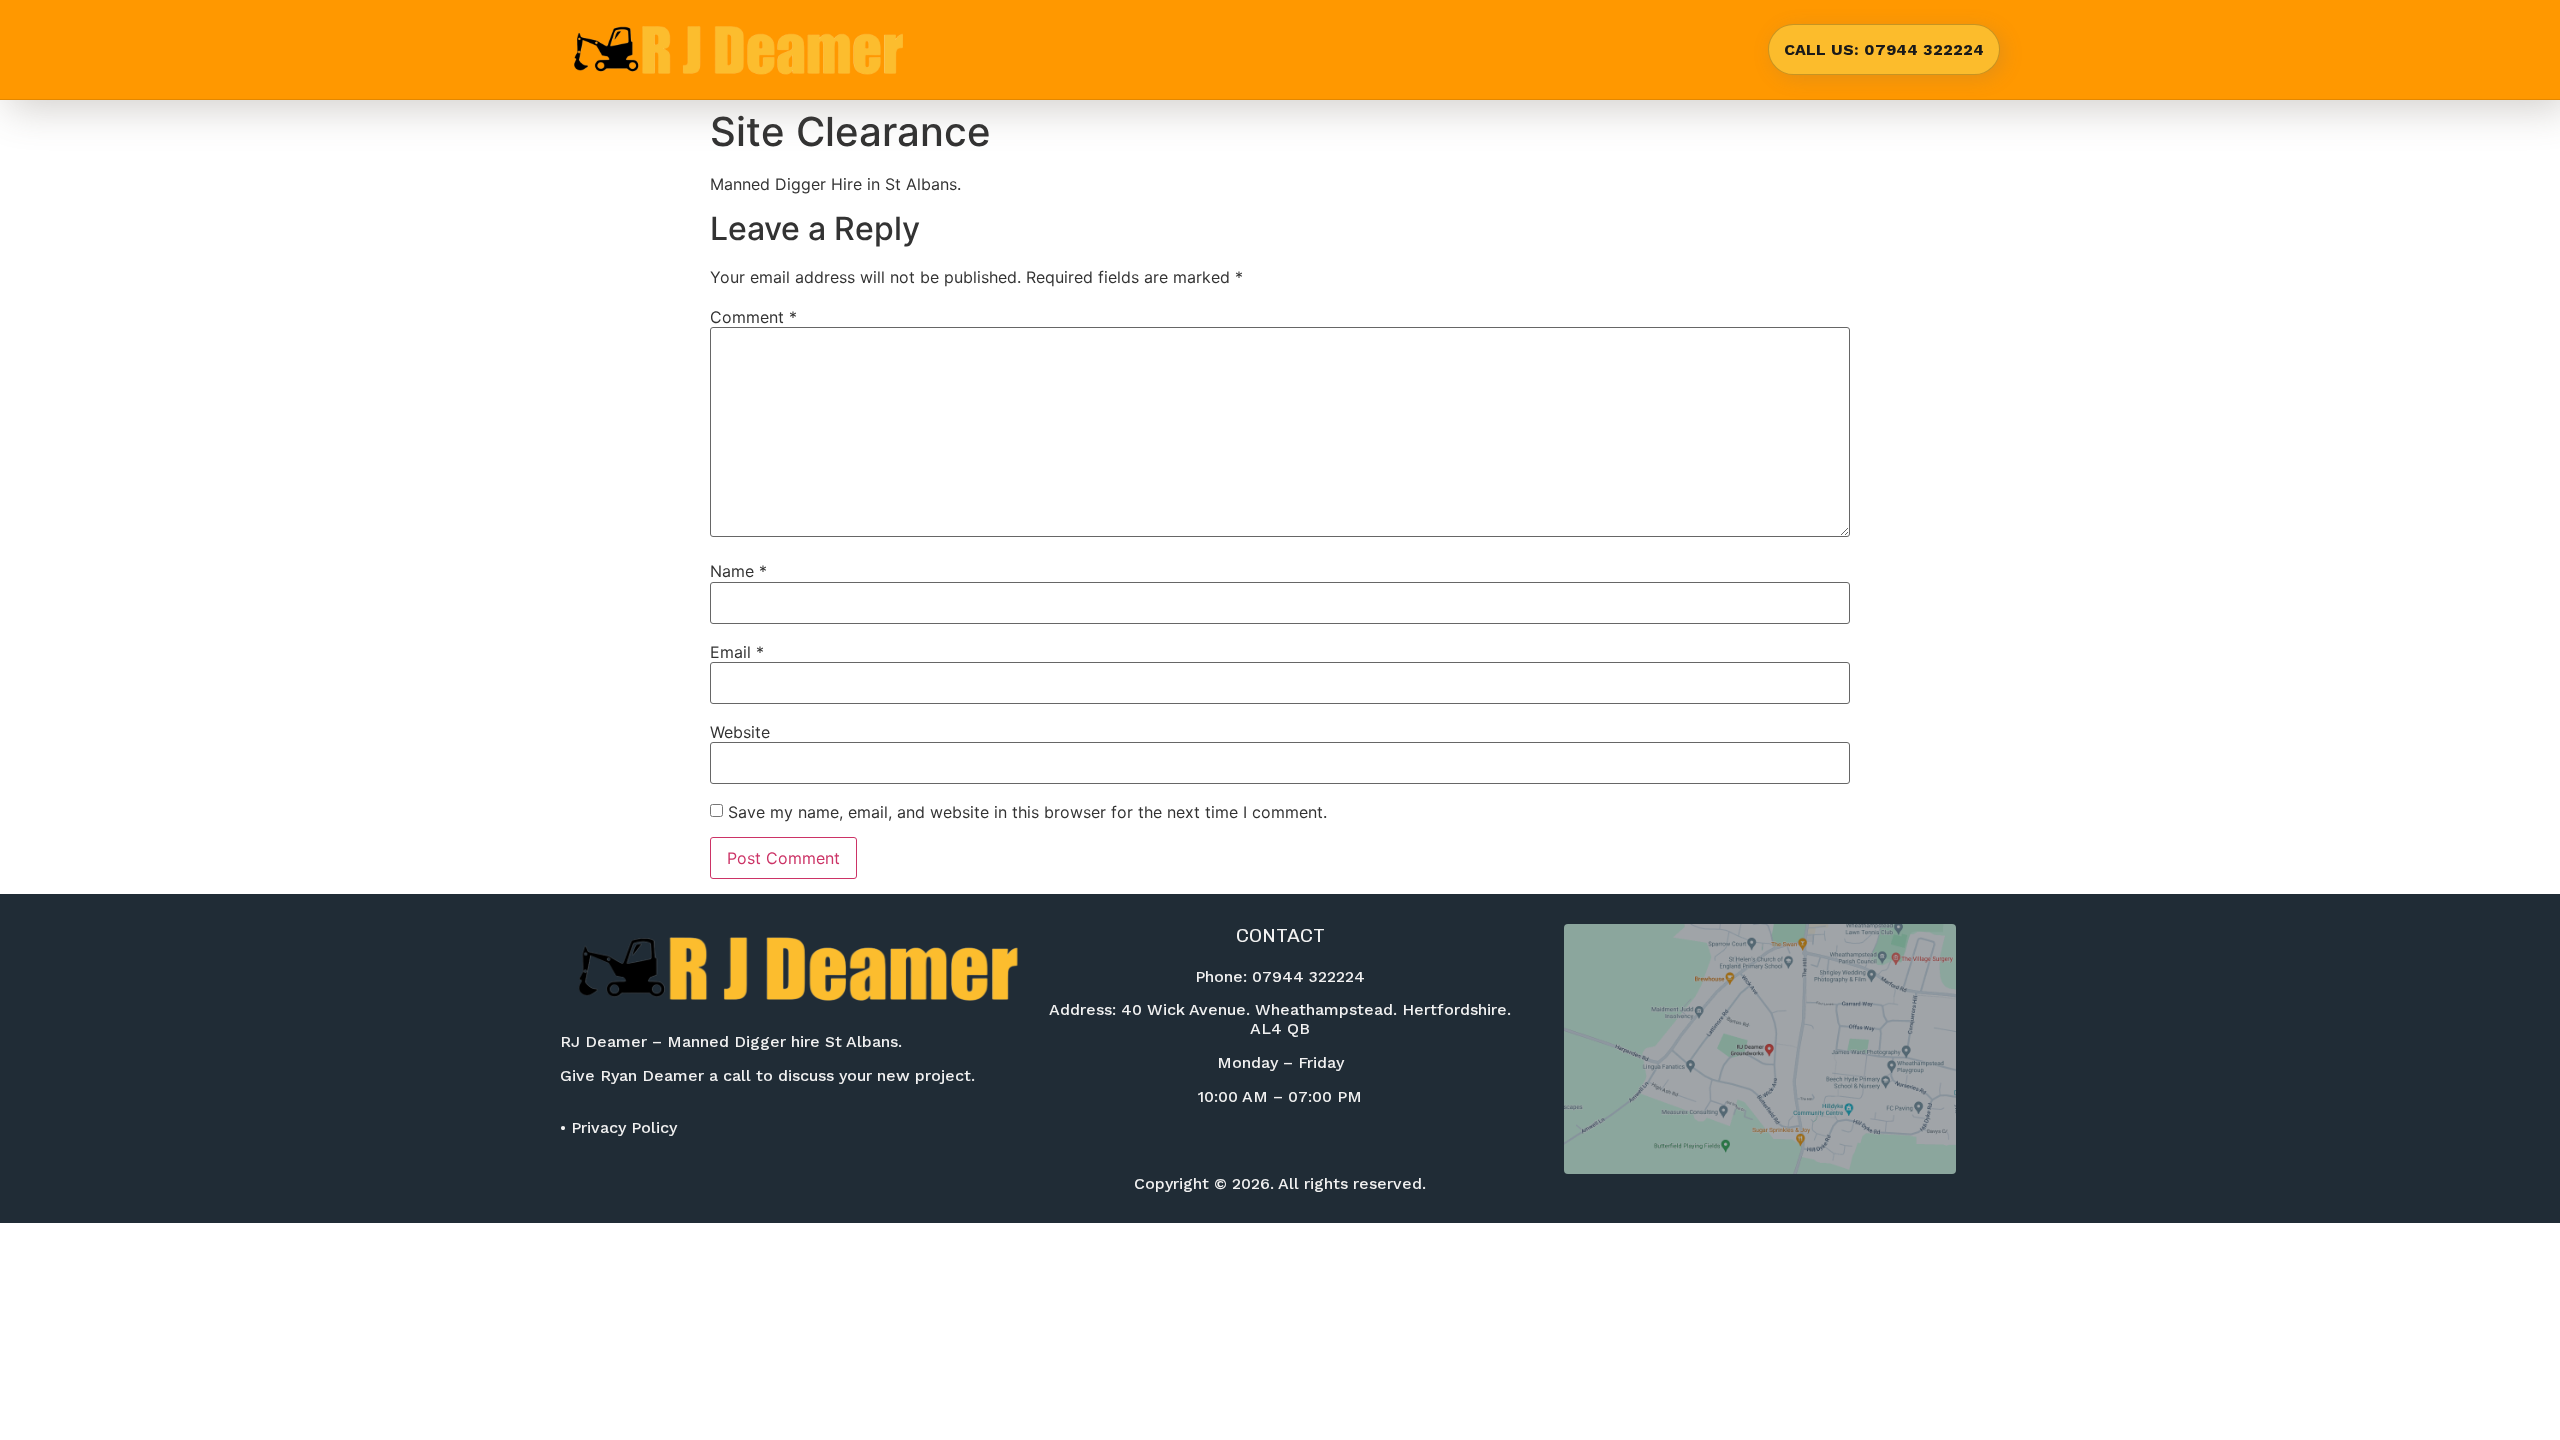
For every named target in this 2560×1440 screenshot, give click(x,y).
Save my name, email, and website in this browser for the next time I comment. (1027, 812)
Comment (753, 317)
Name (738, 571)
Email (737, 652)
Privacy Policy (624, 1127)
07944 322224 (1308, 976)
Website (740, 732)
